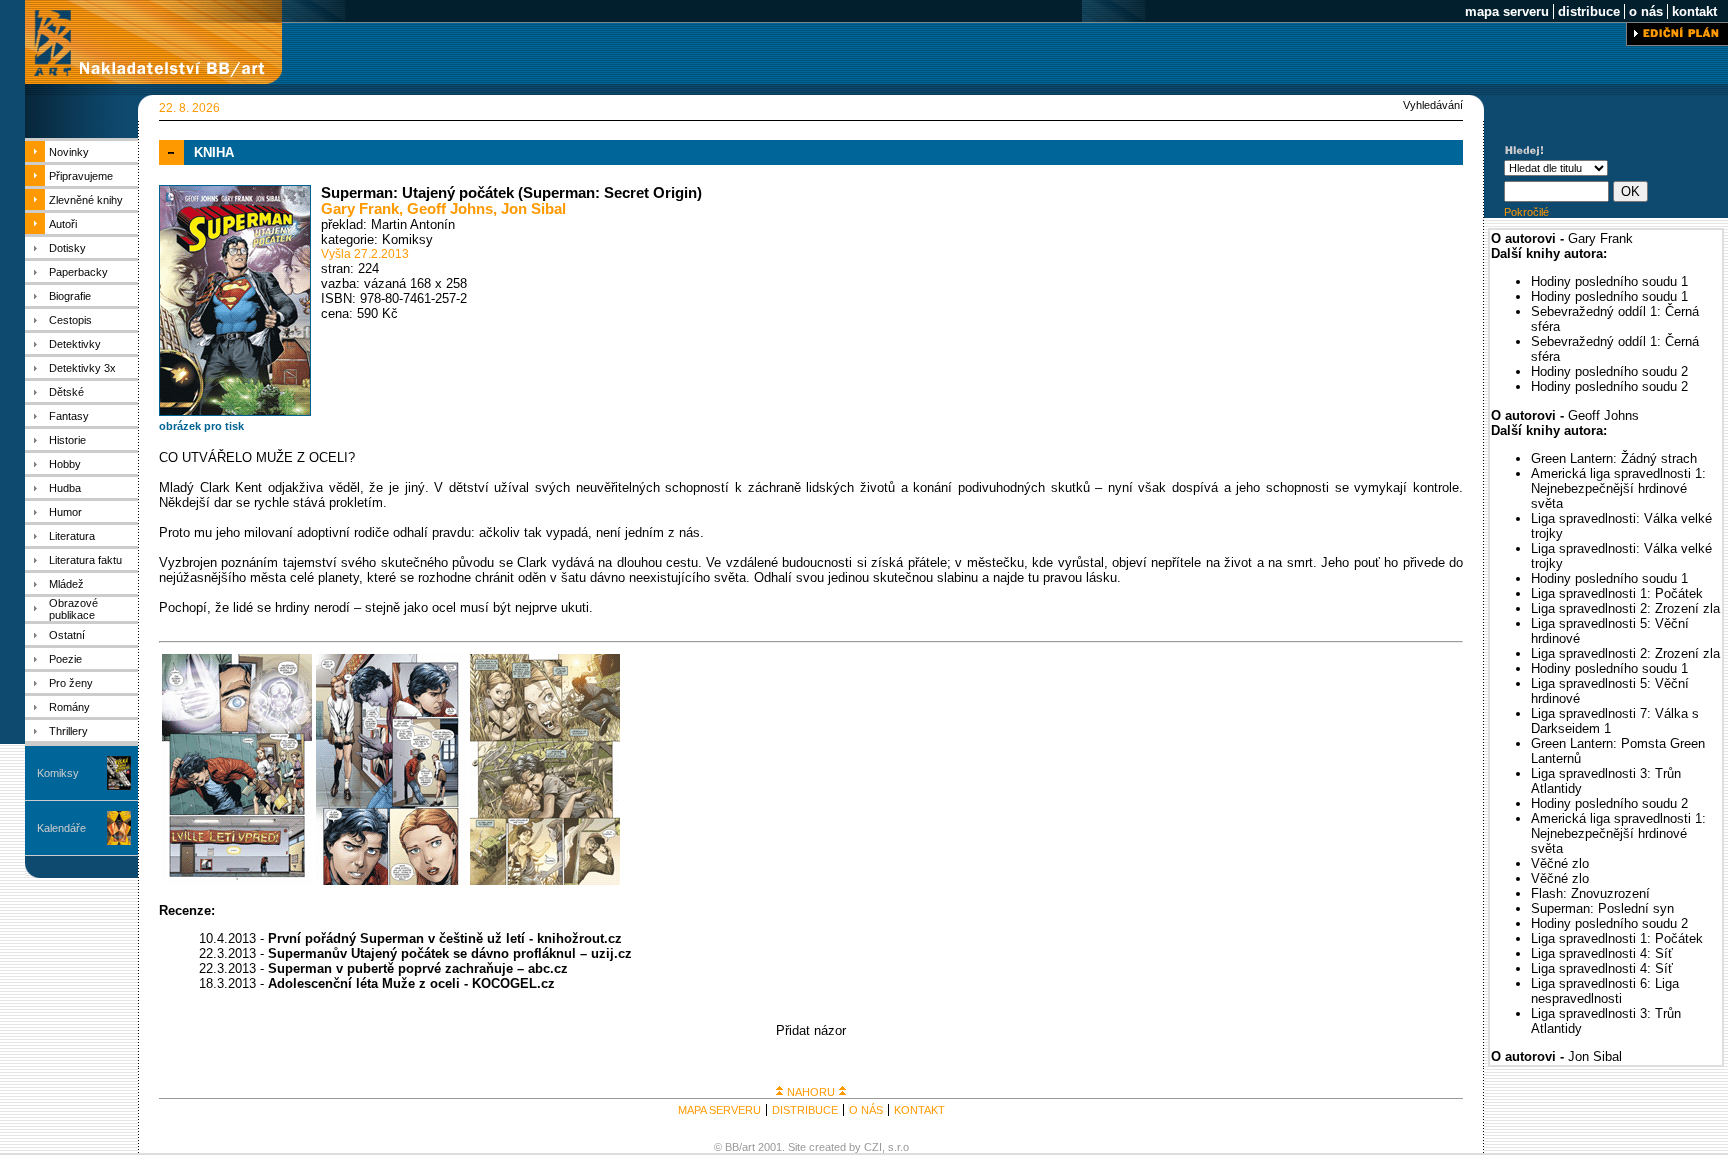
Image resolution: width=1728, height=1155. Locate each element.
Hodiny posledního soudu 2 (1609, 371)
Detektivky (75, 344)
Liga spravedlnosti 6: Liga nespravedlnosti (1605, 991)
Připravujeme (81, 176)
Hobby (65, 464)
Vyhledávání (1433, 105)
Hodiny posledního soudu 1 (1609, 281)
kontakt (1694, 11)
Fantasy (69, 416)
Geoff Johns (450, 209)
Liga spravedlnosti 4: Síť (1602, 953)
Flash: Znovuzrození (1590, 893)
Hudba (65, 488)
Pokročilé (1526, 212)
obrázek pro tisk (201, 426)
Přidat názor (811, 1030)
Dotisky (67, 248)
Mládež (66, 584)
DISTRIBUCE (805, 1110)
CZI (873, 1147)
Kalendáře (61, 828)
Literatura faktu (85, 560)
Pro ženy (71, 683)
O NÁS (866, 1110)
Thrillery (68, 731)
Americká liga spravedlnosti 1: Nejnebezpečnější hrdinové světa (1618, 488)
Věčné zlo (1560, 863)
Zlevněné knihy (86, 200)
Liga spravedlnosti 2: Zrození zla (1625, 608)
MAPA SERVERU (719, 1110)
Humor (65, 512)
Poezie (65, 659)
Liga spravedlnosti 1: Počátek (1617, 593)
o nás (1646, 11)
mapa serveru (1507, 11)
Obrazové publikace (73, 609)
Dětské (66, 392)
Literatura (72, 536)
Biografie (70, 296)
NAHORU (811, 1092)
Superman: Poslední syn (1602, 908)
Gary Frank (360, 209)
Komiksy (58, 773)
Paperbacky (78, 272)
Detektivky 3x (82, 368)
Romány (69, 707)
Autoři (63, 224)
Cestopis (70, 320)
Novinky (69, 152)
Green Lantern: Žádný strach (1614, 458)
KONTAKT (919, 1110)
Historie (67, 440)
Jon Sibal (533, 209)
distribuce (1589, 11)
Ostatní (67, 635)
